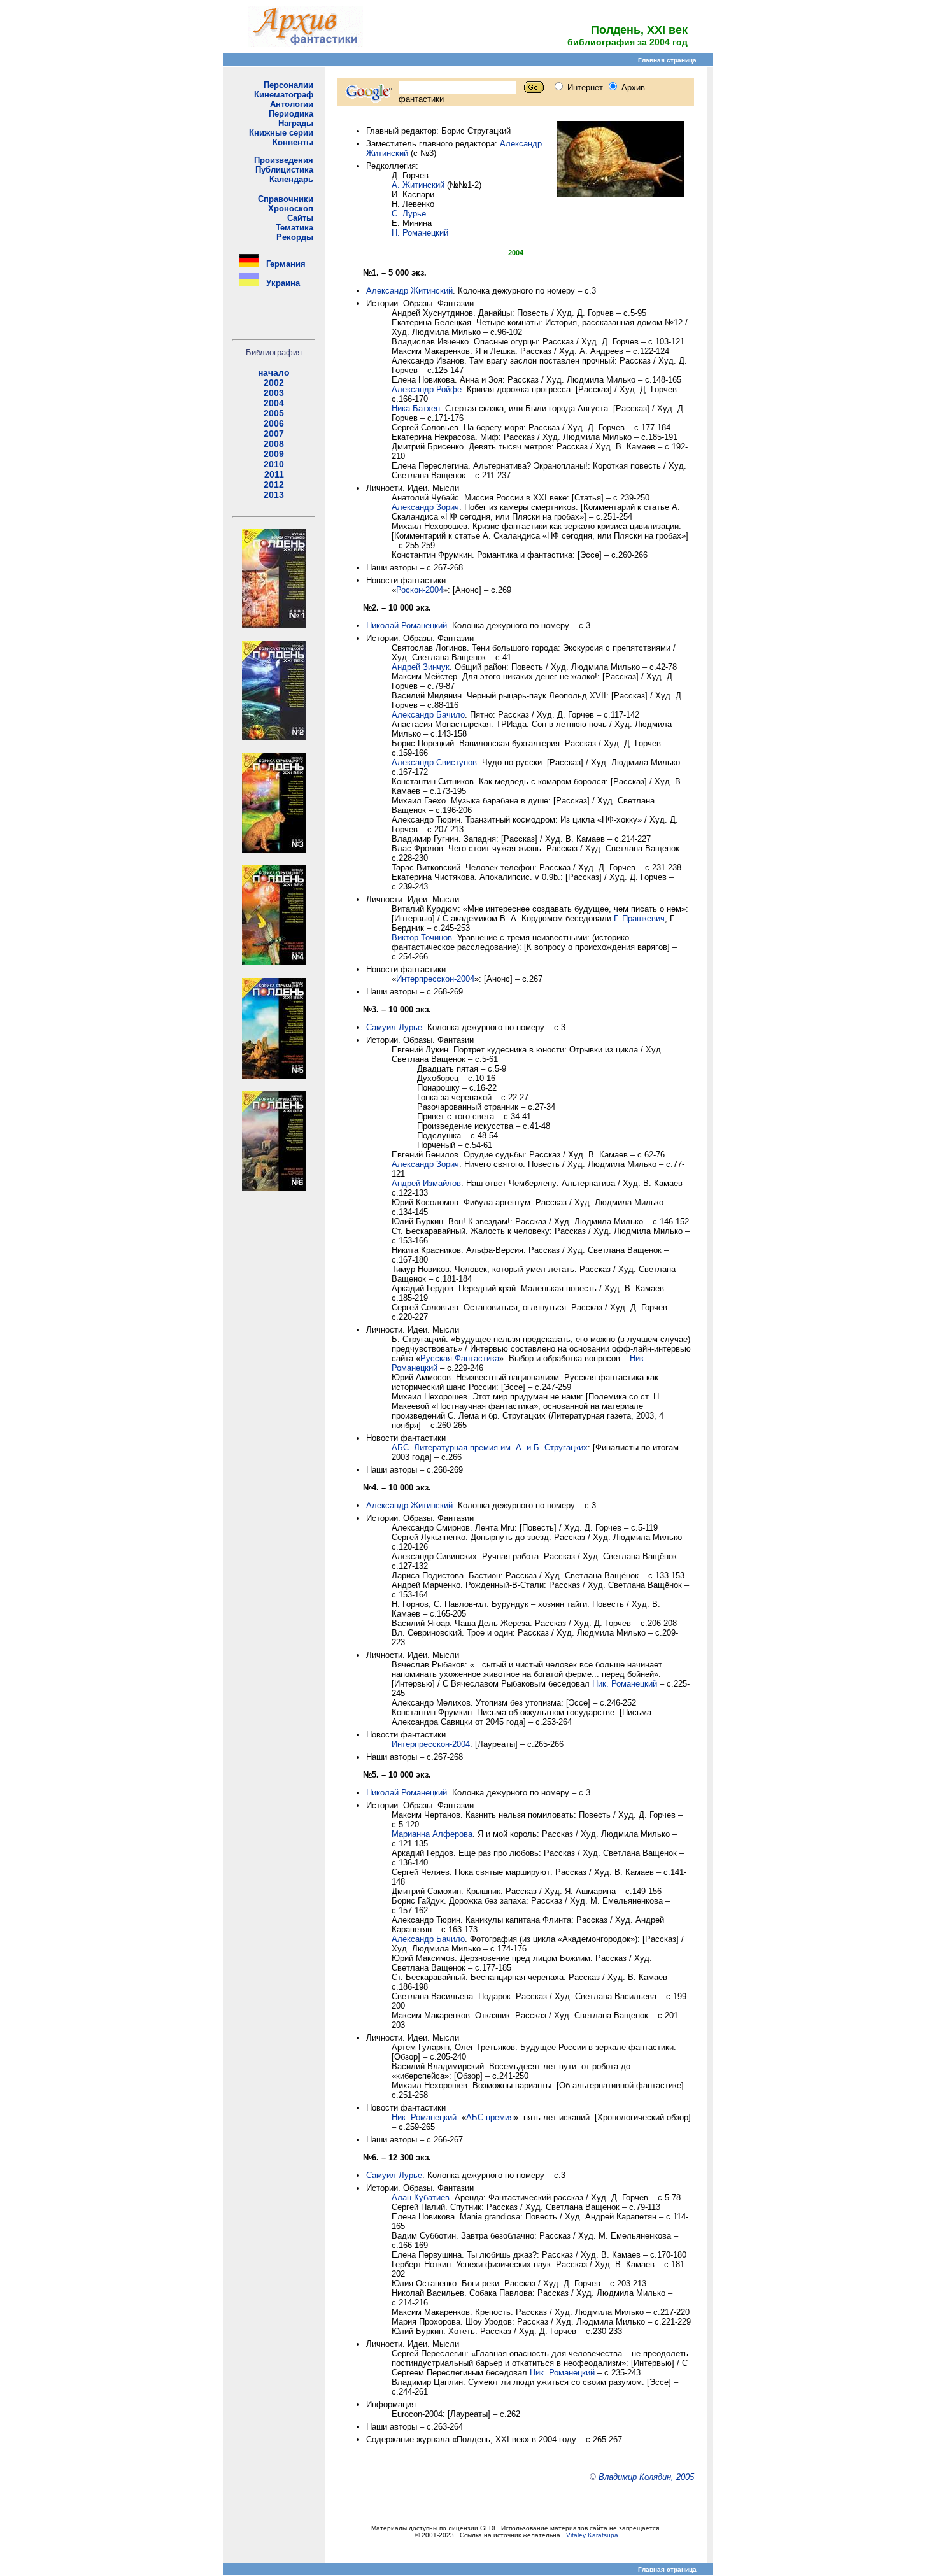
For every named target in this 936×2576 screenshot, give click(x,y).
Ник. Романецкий (625, 1684)
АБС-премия (490, 2117)
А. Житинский (418, 185)
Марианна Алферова (432, 1834)
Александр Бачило (428, 715)
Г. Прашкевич (639, 918)
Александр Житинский (409, 291)
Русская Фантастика (460, 1358)
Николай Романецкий (407, 626)
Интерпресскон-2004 (435, 979)
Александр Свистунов (434, 762)
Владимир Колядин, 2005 (646, 2477)
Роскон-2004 (420, 590)
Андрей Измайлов (426, 1183)
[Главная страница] (306, 44)
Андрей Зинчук (421, 667)
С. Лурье (409, 214)
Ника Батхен (416, 408)
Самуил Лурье (394, 1027)
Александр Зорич (425, 507)
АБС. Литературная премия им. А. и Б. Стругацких (490, 1447)
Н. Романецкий (420, 233)
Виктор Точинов (422, 938)
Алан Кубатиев (421, 2197)
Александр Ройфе (427, 389)
